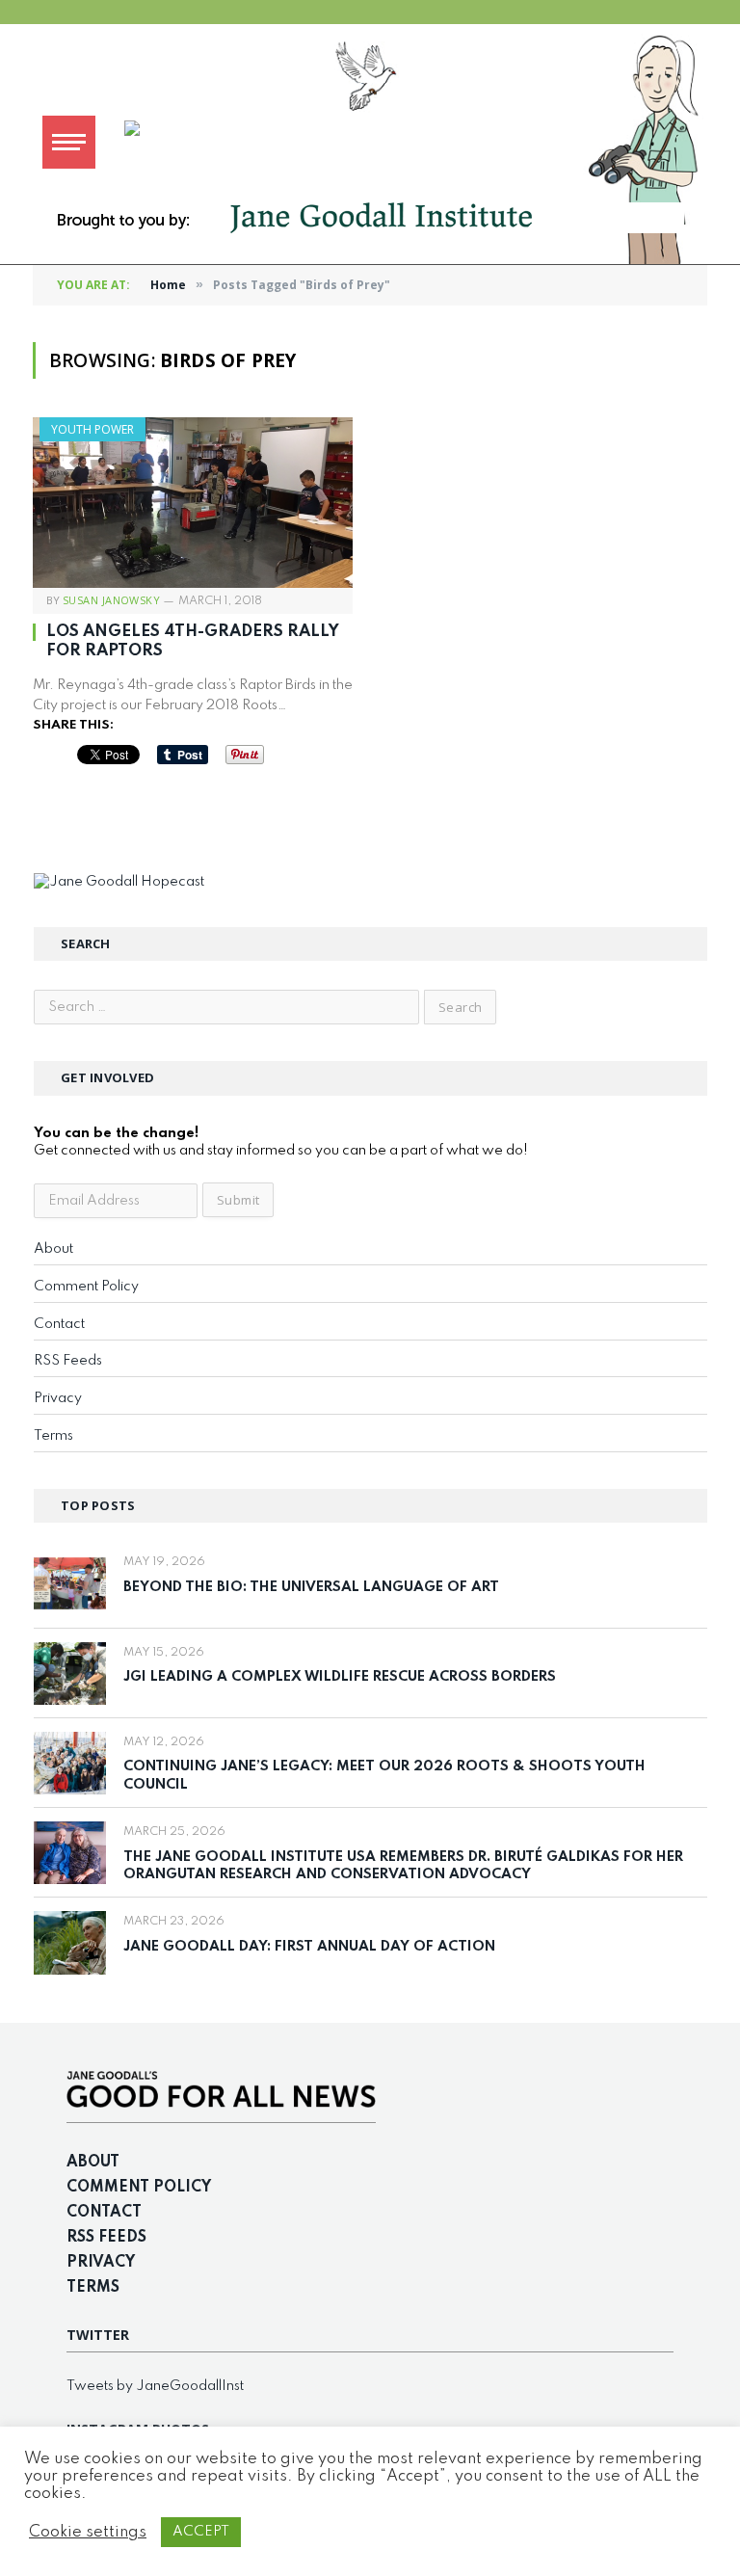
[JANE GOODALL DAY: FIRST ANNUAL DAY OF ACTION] (70, 1942)
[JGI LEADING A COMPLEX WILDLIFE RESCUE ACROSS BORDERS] (70, 1673)
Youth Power (92, 429)
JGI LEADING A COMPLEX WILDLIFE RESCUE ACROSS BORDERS (340, 1677)
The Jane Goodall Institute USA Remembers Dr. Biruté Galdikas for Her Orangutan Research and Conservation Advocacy (403, 1866)
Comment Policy (86, 1287)
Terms (53, 1436)
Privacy (58, 1398)
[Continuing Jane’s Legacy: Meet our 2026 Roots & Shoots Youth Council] (70, 1763)
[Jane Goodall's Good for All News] (423, 142)
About (53, 1249)
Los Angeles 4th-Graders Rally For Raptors (193, 641)
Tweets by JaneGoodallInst (155, 2386)
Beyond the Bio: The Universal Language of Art (311, 1587)
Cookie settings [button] (88, 2532)
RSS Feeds (68, 1361)
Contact (59, 1324)
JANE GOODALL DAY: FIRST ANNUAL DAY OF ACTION (309, 1947)
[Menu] (69, 142)
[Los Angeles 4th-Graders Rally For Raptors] (193, 503)
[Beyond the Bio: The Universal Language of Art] (70, 1583)
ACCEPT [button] (201, 2532)
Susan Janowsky (111, 600)
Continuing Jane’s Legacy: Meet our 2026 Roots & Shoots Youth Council (384, 1776)
